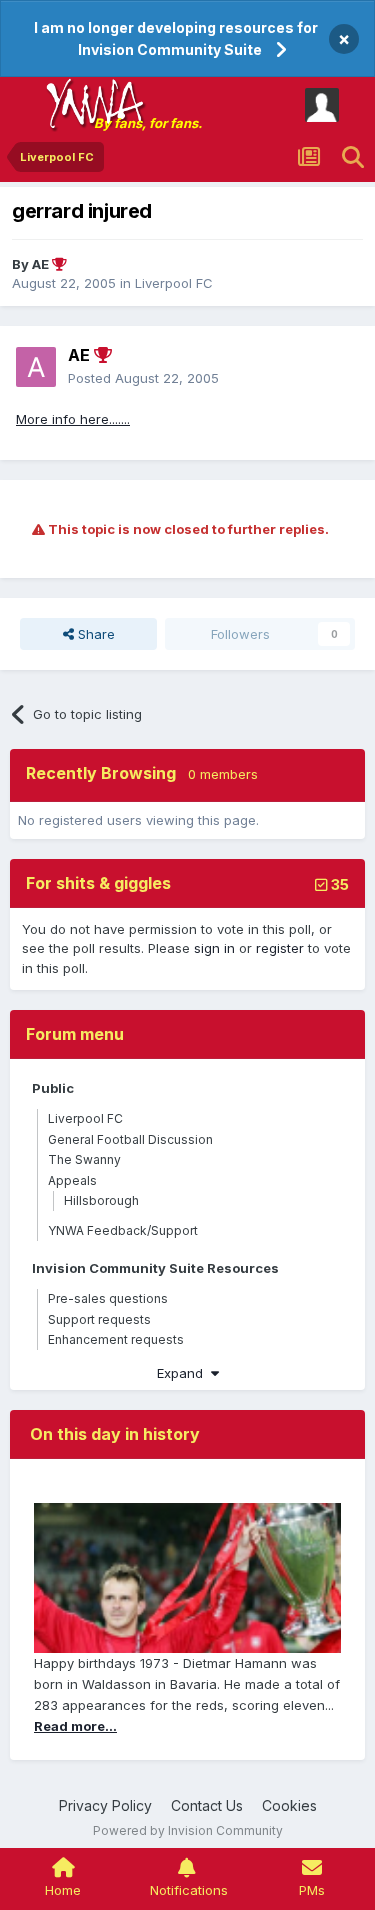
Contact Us (207, 1805)
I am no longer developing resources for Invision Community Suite (176, 38)
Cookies (289, 1805)
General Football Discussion (130, 1139)
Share (94, 634)
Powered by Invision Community (188, 1830)
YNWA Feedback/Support (123, 1230)
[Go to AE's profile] (36, 367)
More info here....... (73, 419)
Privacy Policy (105, 1805)
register (280, 948)
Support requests (99, 1319)
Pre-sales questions (108, 1298)
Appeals (72, 1180)
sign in (214, 948)
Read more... (75, 1726)
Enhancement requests (116, 1339)
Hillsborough (101, 1200)
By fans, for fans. (148, 123)
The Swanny (84, 1159)
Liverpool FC (174, 283)
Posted (143, 378)
